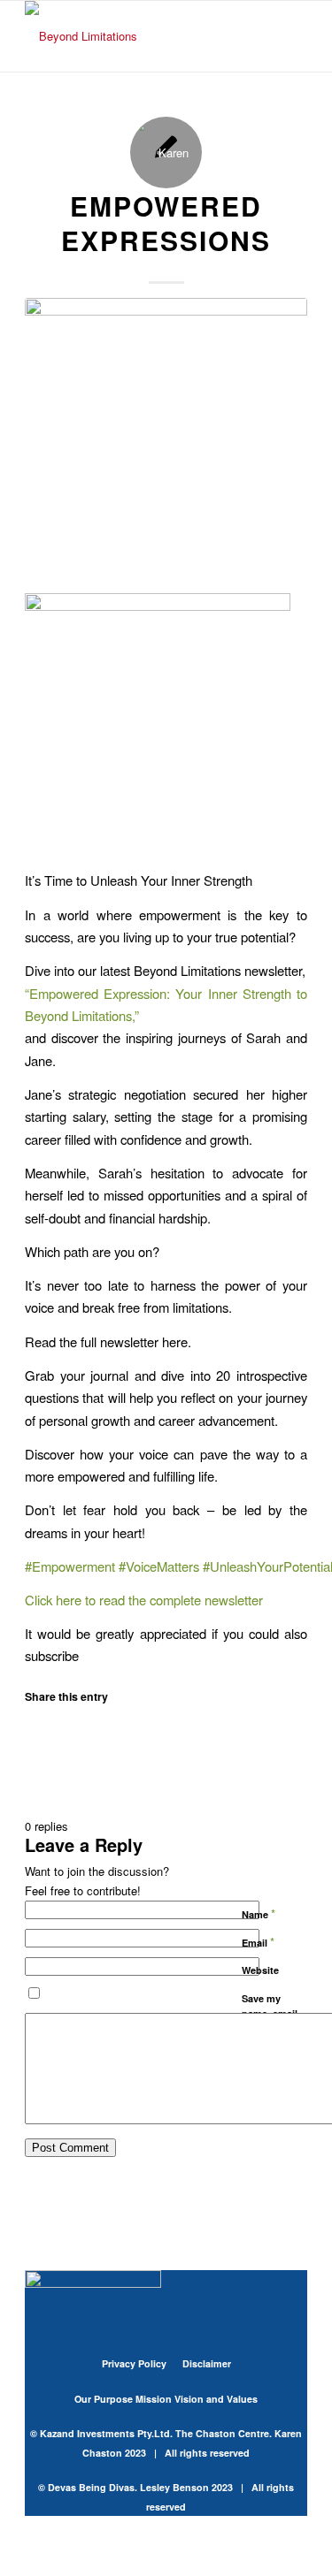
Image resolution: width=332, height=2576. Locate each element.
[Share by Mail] (36, 1786)
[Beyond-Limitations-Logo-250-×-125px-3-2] (138, 36)
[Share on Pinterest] (36, 1738)
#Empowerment (70, 1566)
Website (260, 1970)
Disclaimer (207, 2363)
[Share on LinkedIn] (36, 1761)
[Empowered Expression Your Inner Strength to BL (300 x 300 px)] (166, 439)
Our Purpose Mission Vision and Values (166, 2399)
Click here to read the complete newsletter (144, 1600)
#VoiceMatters (159, 1566)
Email (258, 1942)
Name (259, 1913)
